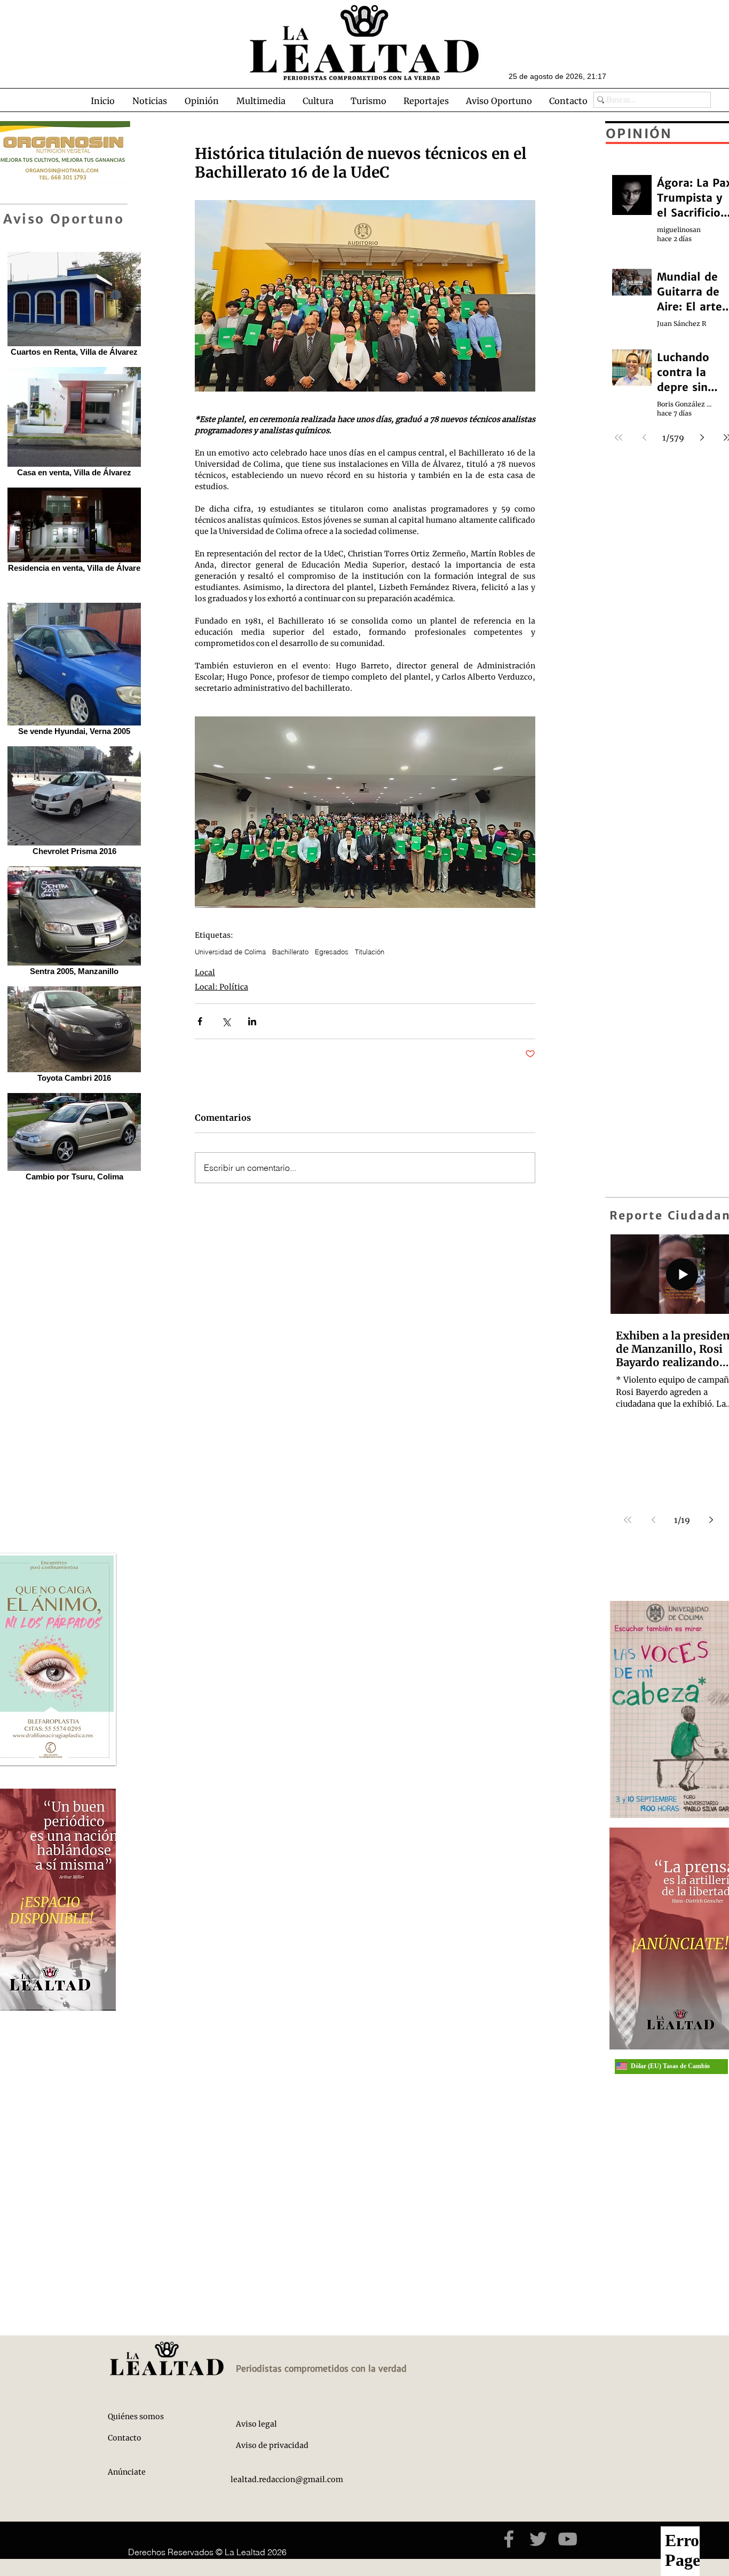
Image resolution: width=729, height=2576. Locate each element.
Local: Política (221, 987)
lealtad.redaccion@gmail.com (287, 2479)
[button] (149, 101)
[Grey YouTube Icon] (568, 2539)
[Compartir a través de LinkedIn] (252, 1021)
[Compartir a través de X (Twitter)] (226, 1021)
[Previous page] (653, 1520)
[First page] (628, 1520)
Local (205, 972)
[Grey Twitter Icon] (538, 2539)
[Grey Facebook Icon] (509, 2539)
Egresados (332, 952)
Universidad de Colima (230, 952)
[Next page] (711, 1520)
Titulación (370, 952)
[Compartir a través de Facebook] (200, 1021)
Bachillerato (290, 952)
